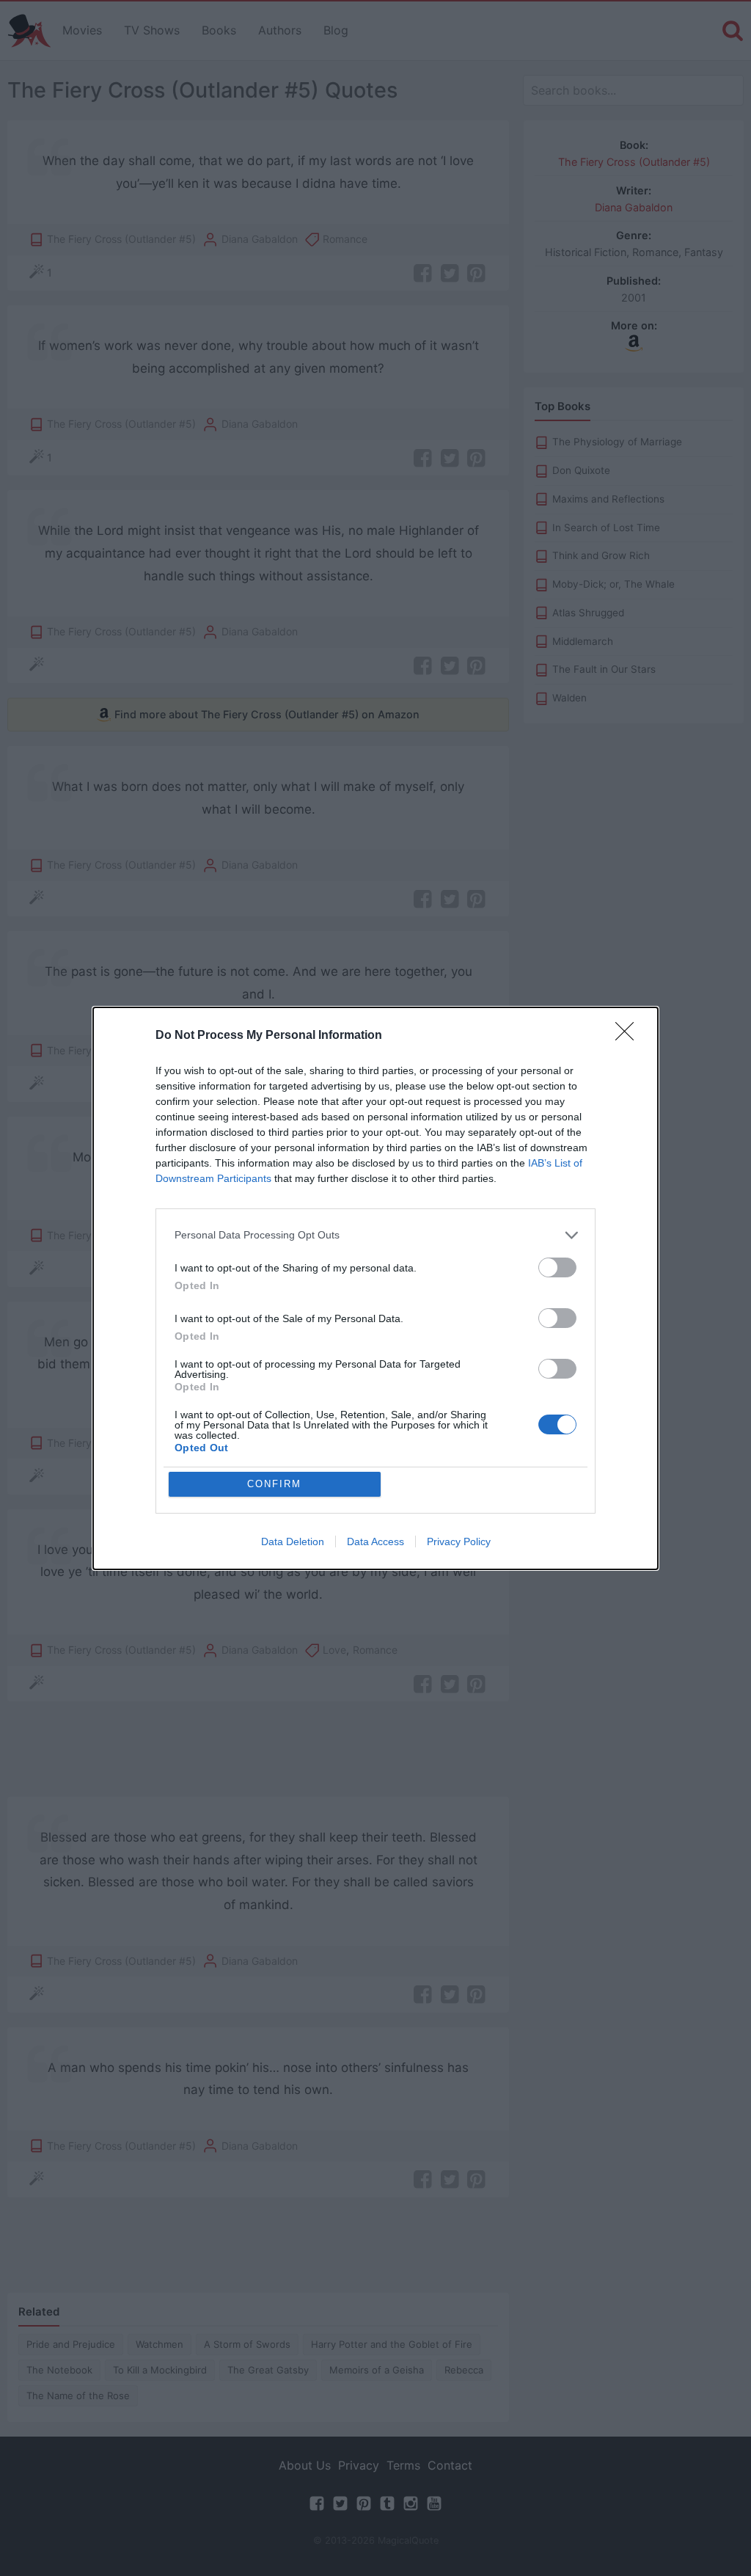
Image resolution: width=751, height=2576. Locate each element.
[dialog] (375, 1288)
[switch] (557, 1267)
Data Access (375, 1541)
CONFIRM (274, 1484)
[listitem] (375, 1235)
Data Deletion (293, 1541)
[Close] (629, 1036)
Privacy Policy (459, 1541)
